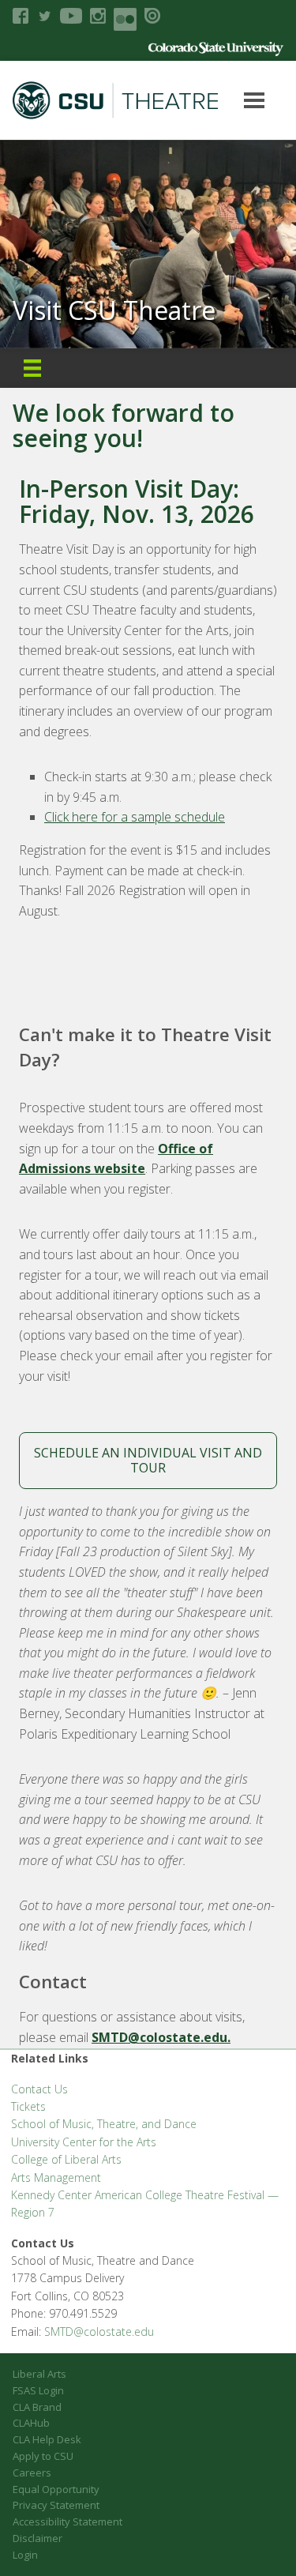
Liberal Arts (39, 2374)
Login (25, 2555)
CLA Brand (37, 2407)
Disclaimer (37, 2538)
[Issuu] (152, 16)
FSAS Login (38, 2390)
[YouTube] (71, 16)
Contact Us (39, 2089)
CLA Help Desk (47, 2439)
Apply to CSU (43, 2456)
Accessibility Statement (67, 2521)
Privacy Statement (56, 2505)
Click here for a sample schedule (135, 817)
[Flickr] (125, 19)
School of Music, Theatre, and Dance (104, 2124)
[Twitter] (44, 16)
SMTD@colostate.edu (99, 2332)
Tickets (28, 2106)
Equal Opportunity (56, 2489)
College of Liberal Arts (66, 2159)
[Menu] (32, 368)
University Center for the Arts (84, 2142)
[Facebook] (21, 16)
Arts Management (56, 2177)
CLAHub (31, 2423)
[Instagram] (98, 16)
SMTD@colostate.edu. (161, 2037)
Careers (32, 2473)
